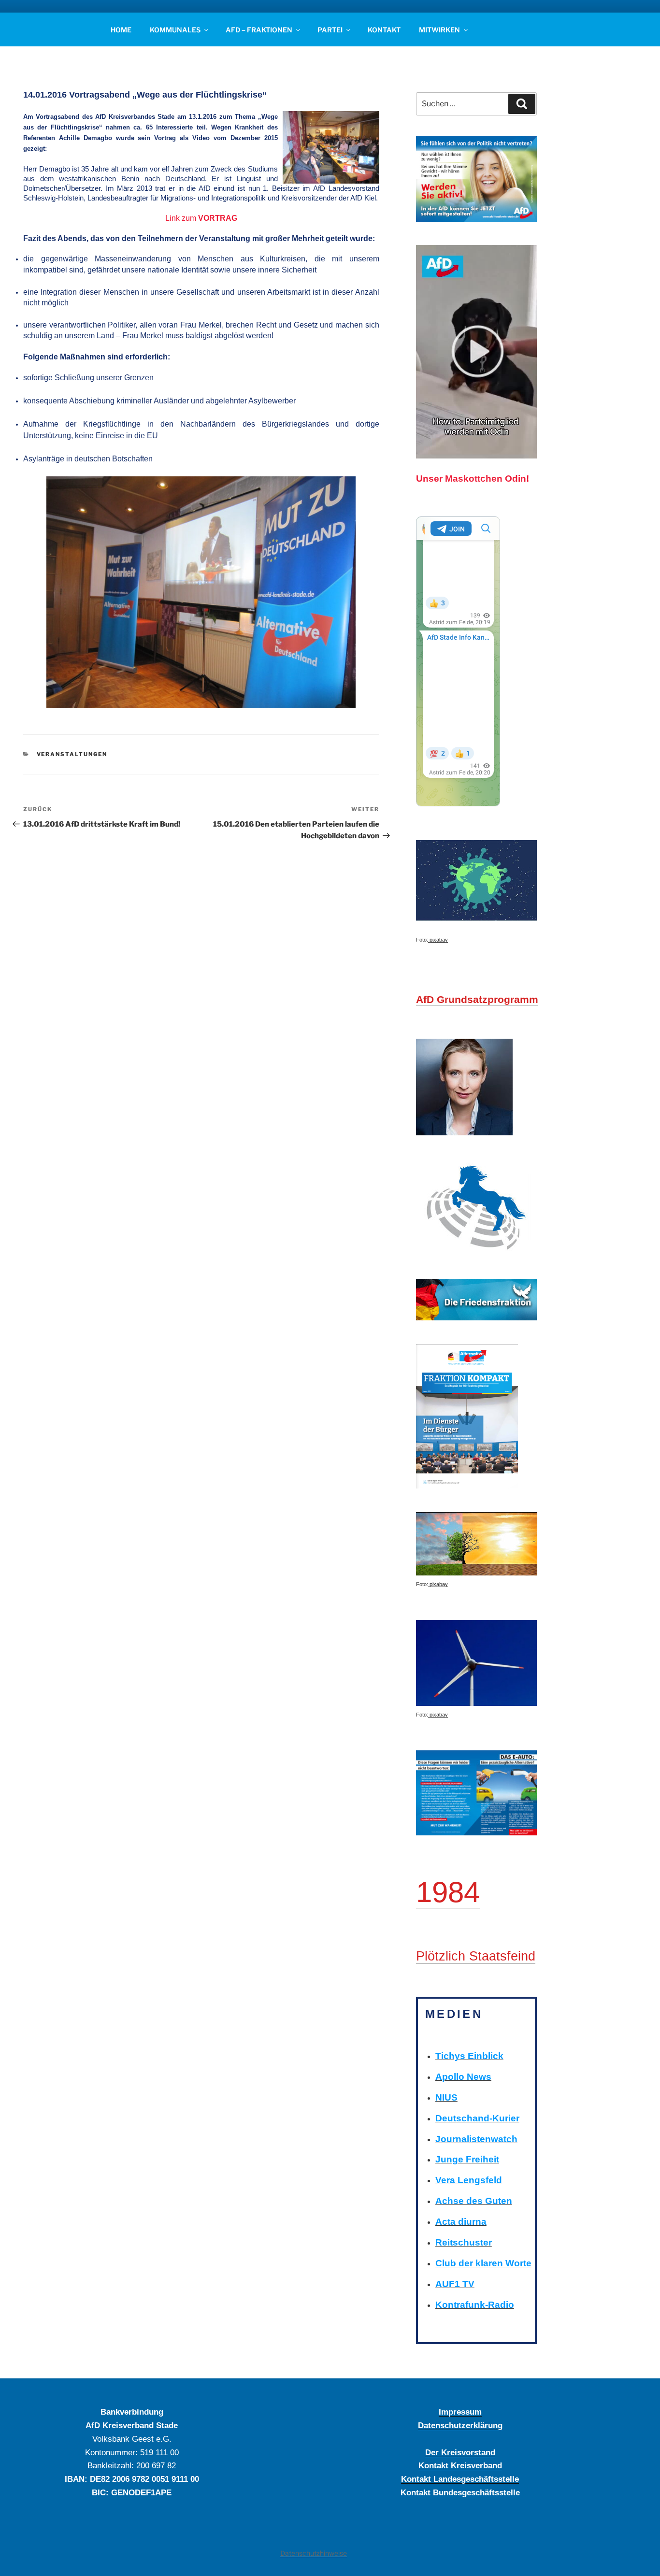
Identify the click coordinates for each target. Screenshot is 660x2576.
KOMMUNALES (175, 30)
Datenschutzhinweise (314, 2553)
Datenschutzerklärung (460, 2425)
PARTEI (330, 30)
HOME (121, 30)
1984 (448, 1892)
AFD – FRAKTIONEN (259, 30)
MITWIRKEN (439, 30)
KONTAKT (384, 30)
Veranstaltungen (72, 754)
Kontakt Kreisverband (460, 2465)
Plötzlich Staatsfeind (476, 1956)
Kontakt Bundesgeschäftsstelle (460, 2492)
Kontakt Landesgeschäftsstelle (460, 2479)
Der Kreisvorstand (460, 2452)
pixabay (438, 940)
